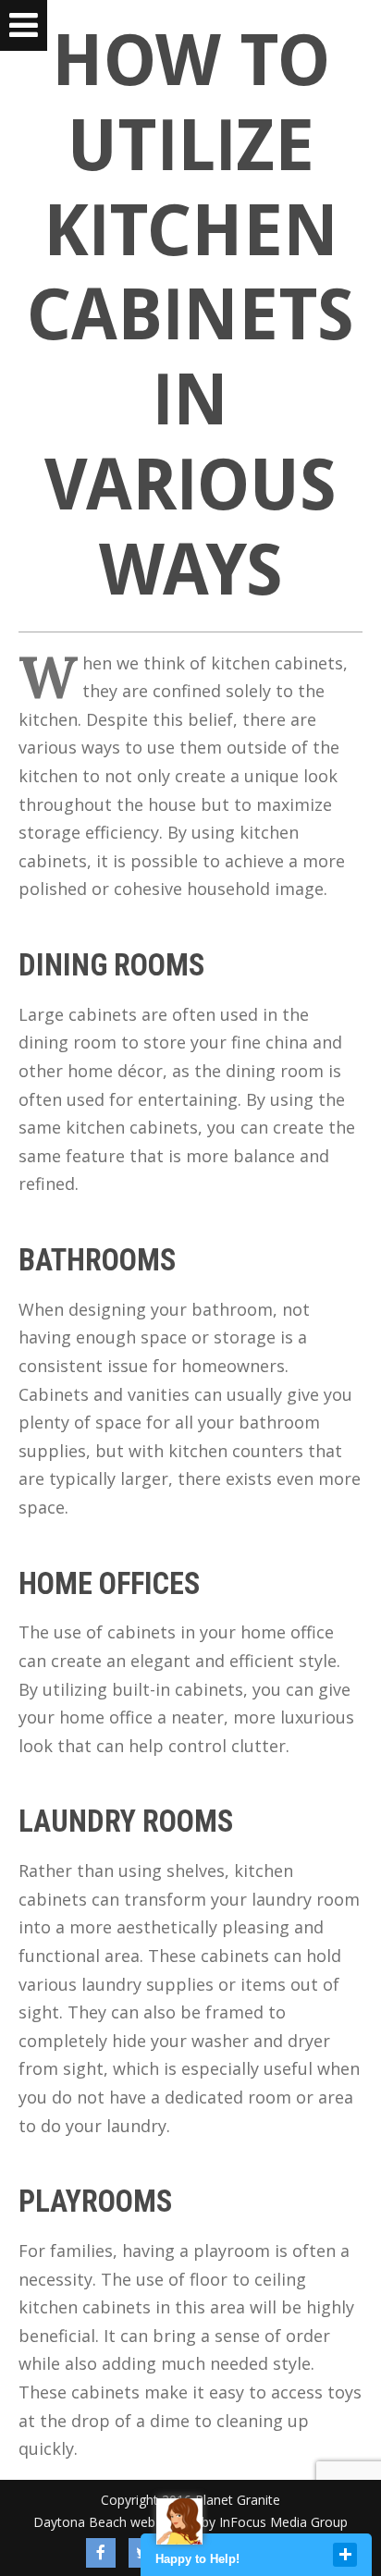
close (345, 2555)
